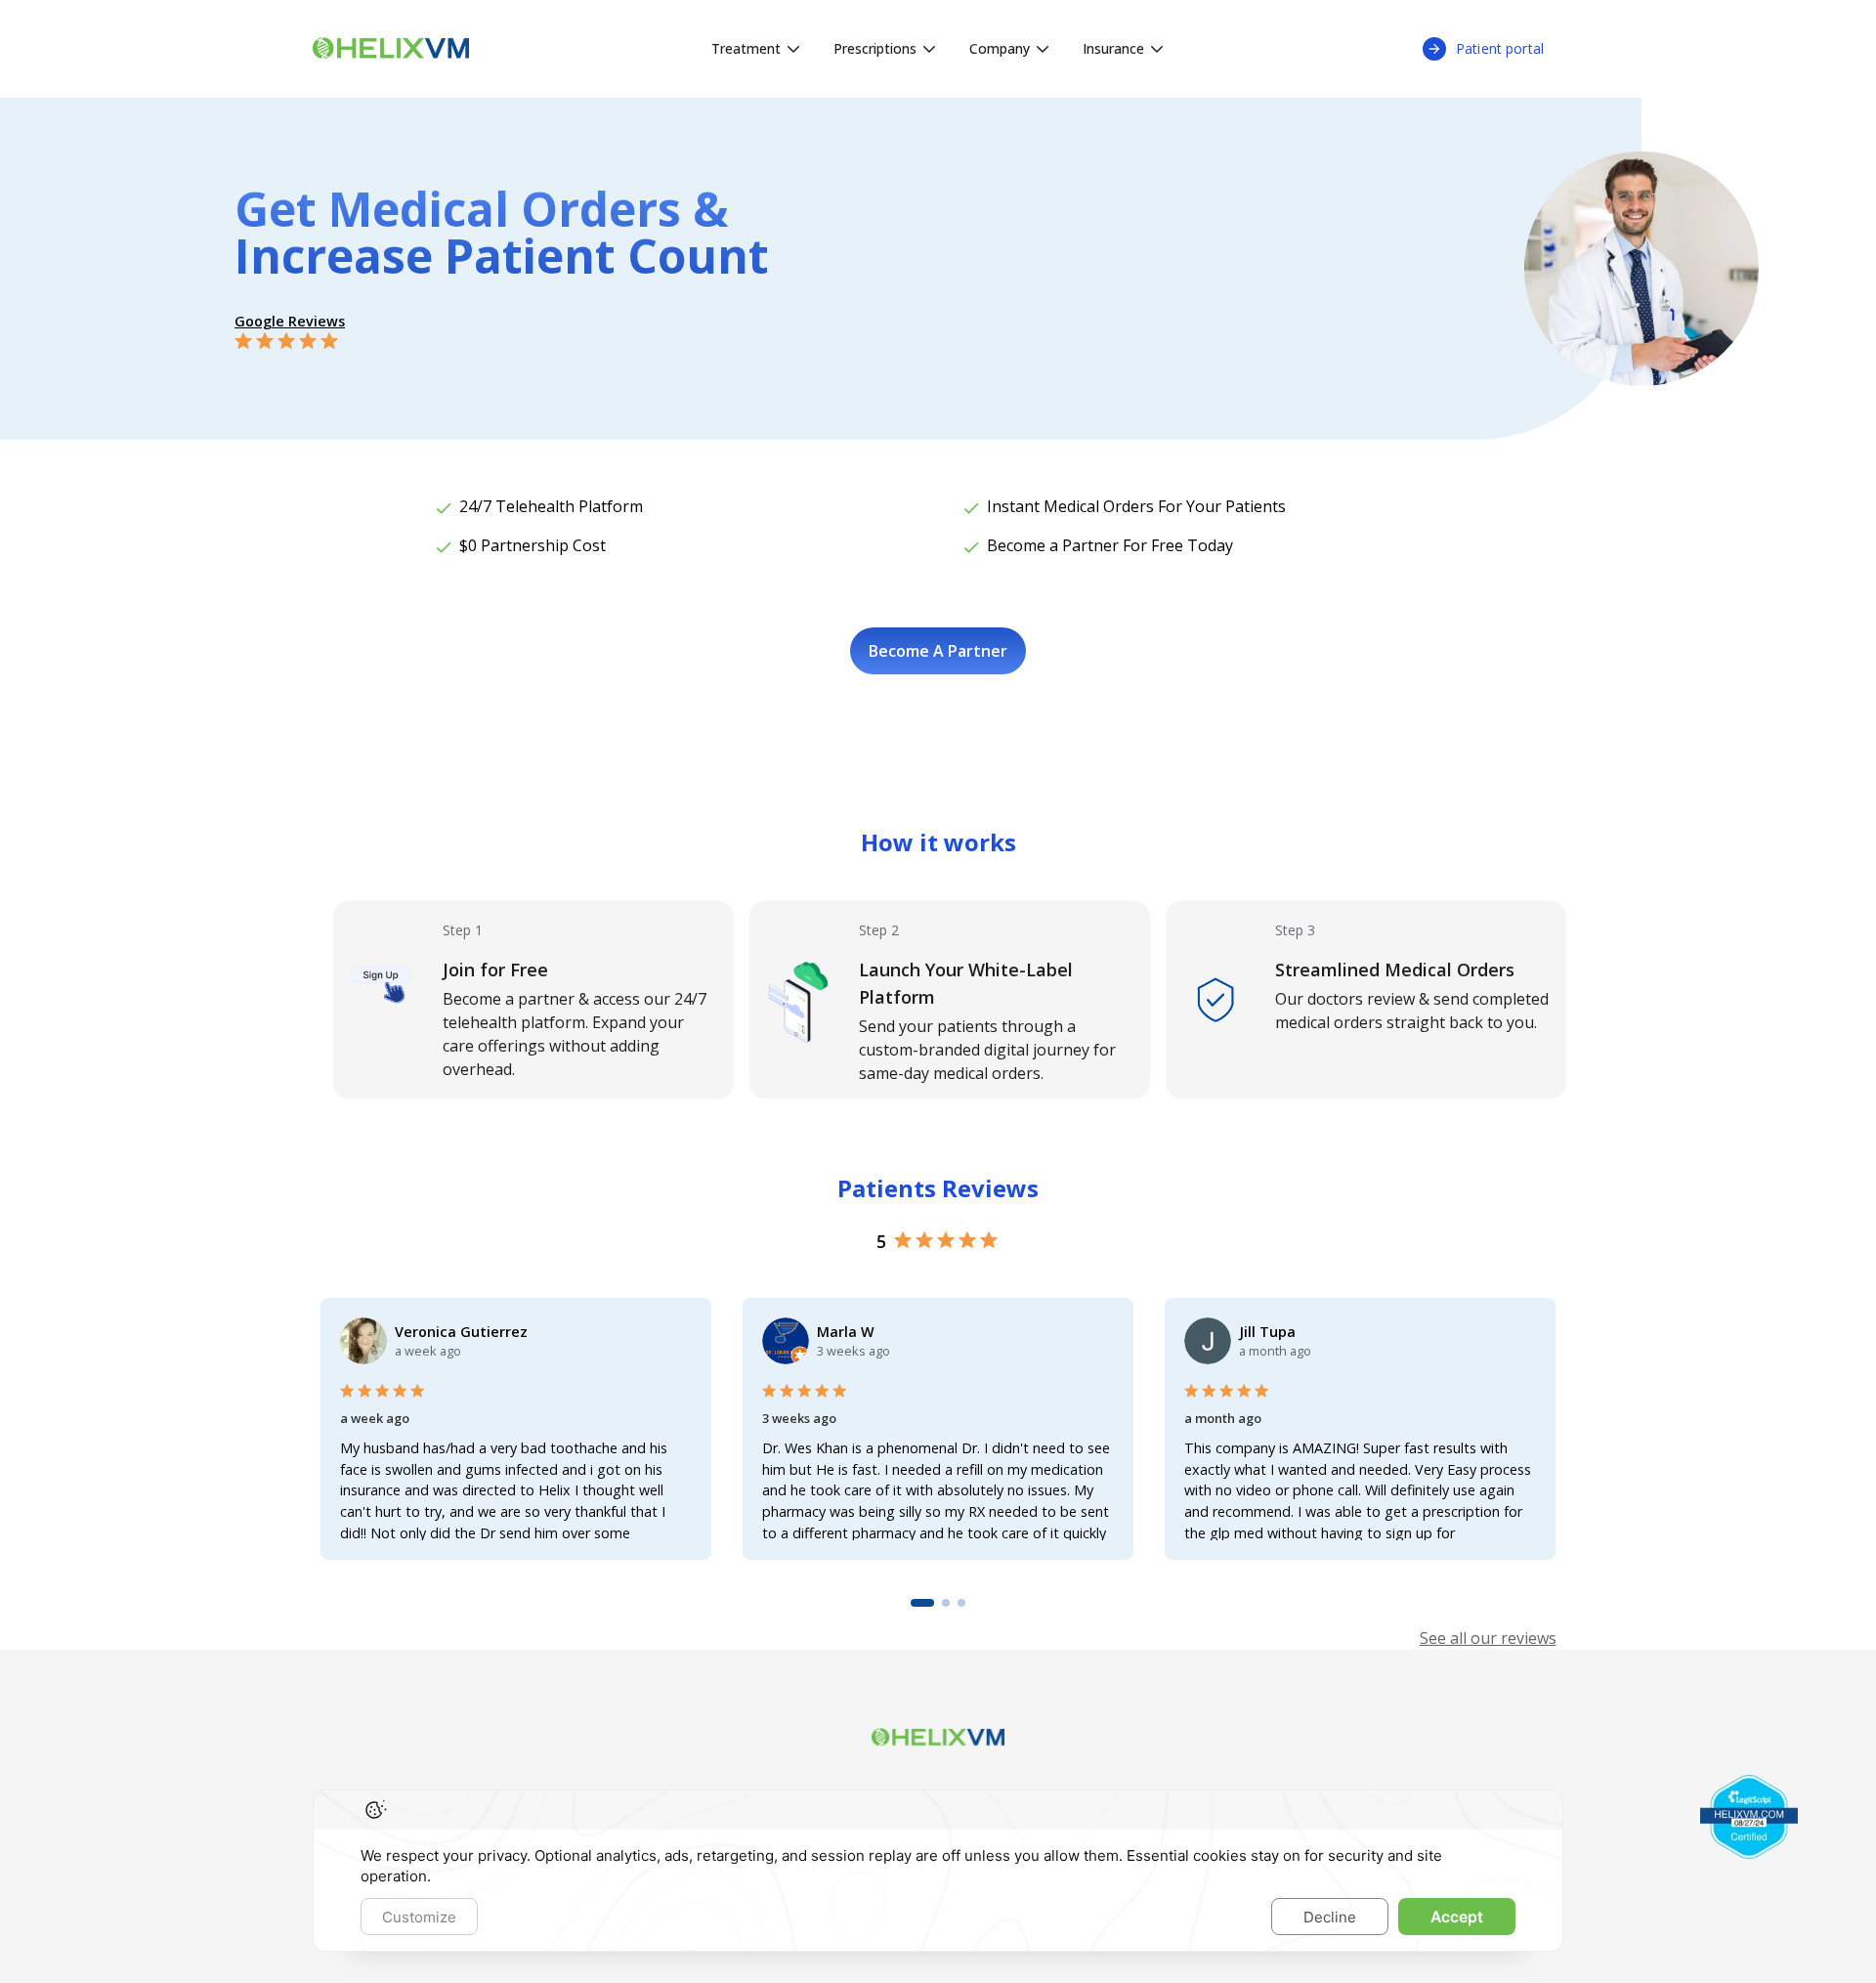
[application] (938, 1871)
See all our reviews (1488, 1638)
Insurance (1113, 48)
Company (1000, 48)
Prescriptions (875, 48)
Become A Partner (938, 651)
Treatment (746, 48)
